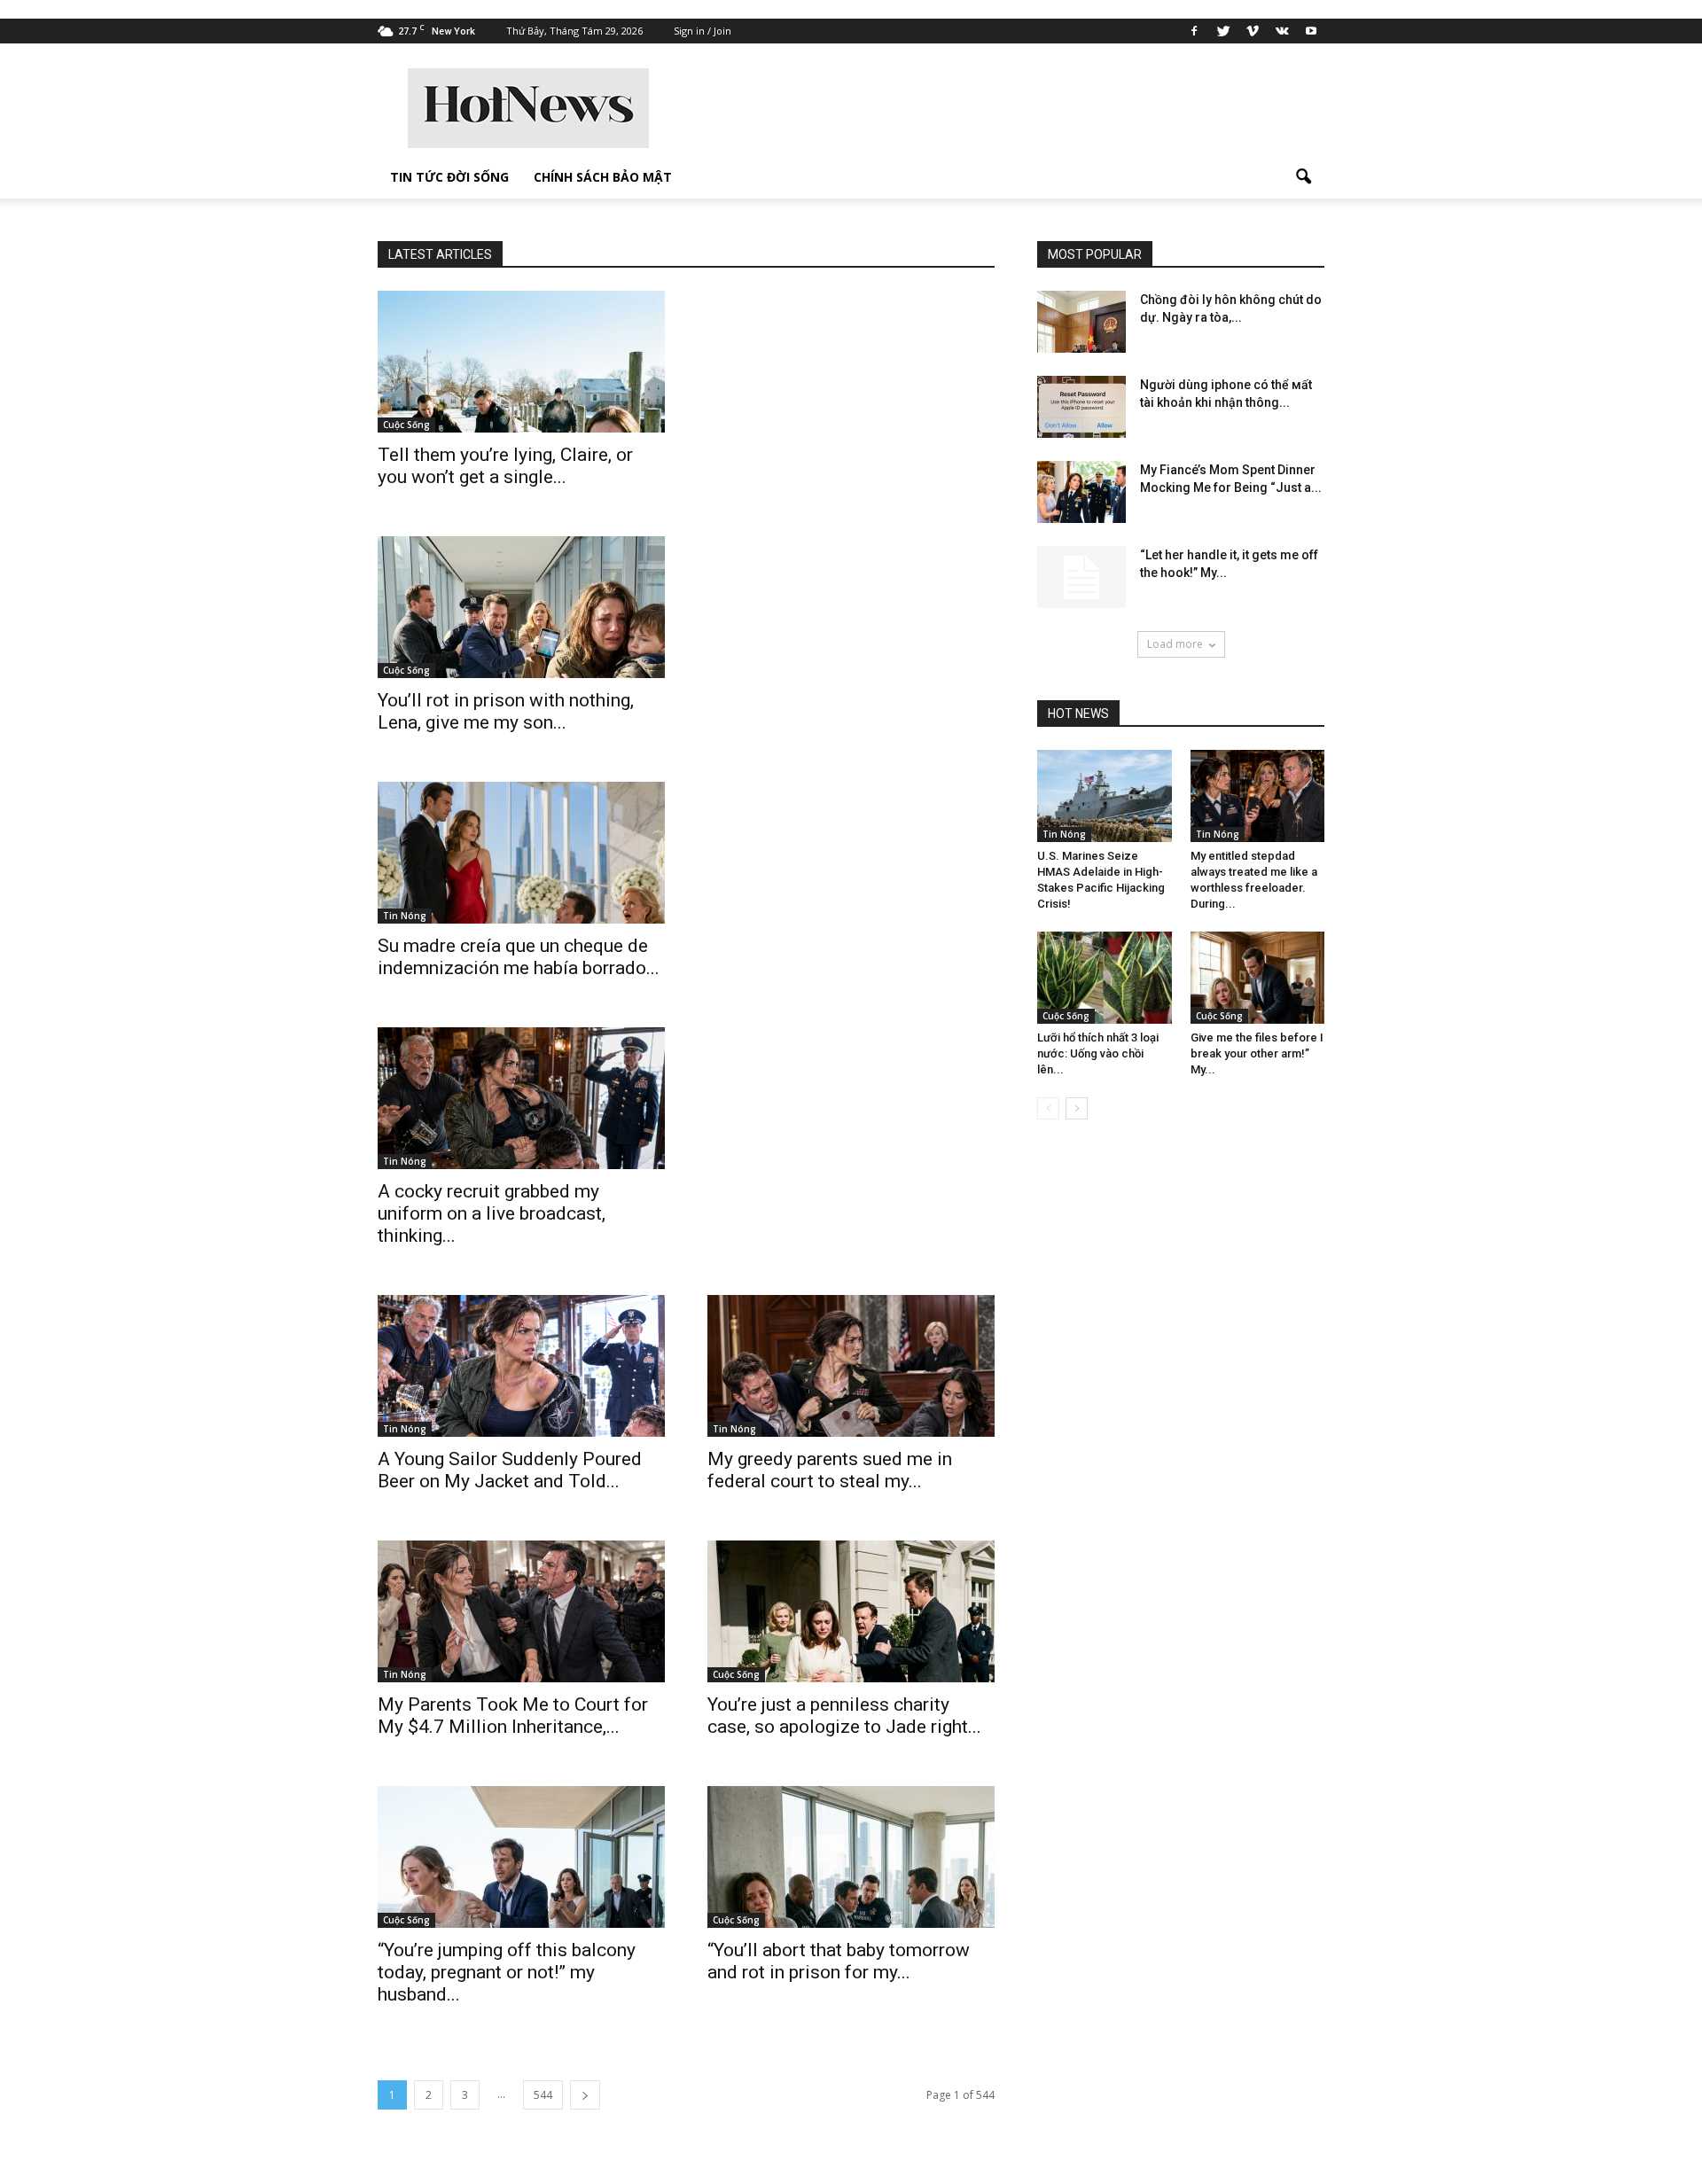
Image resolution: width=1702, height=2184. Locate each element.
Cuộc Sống (406, 425)
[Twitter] (1223, 31)
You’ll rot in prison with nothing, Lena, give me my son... (506, 711)
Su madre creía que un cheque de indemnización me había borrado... (519, 957)
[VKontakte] (1282, 31)
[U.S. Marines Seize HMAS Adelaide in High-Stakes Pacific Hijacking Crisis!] (1105, 796)
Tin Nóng (405, 916)
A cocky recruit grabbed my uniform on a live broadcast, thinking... (492, 1213)
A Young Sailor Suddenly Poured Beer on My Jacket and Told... (510, 1470)
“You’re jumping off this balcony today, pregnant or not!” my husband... (507, 1972)
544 (543, 2095)
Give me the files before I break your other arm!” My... (1257, 1053)
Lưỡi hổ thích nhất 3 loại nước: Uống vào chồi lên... (1098, 1053)
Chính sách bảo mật (603, 177)
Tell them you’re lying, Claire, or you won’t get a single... (505, 466)
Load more (1175, 644)
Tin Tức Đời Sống (449, 177)
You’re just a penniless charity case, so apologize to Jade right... (844, 1716)
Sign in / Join (703, 31)
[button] (1303, 177)
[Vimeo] (1253, 31)
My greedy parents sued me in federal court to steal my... (830, 1470)
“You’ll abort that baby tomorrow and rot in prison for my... (839, 1961)
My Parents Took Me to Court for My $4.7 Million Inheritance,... (513, 1716)
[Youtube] (1311, 31)
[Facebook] (1194, 31)
